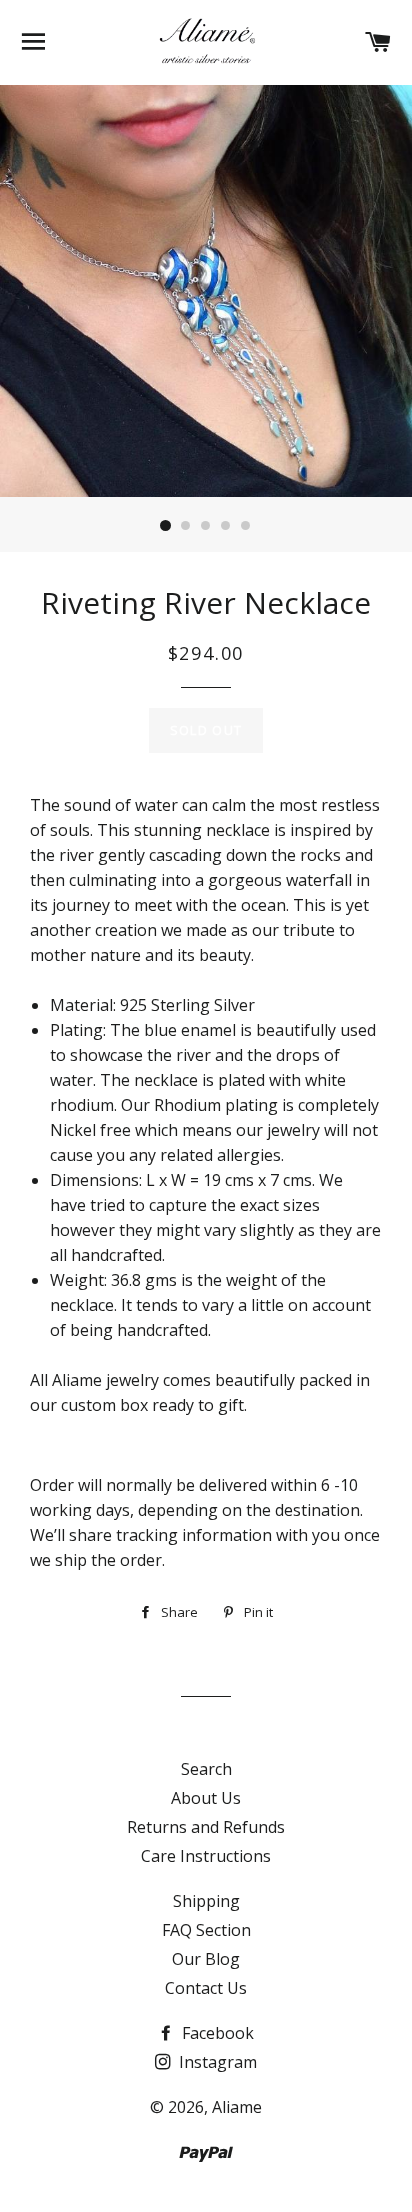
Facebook (216, 2033)
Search (206, 1769)
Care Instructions (206, 1856)
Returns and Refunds (206, 1827)
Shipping (206, 1901)
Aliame (237, 2107)
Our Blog (206, 1959)
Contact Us (206, 1988)
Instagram (216, 2062)
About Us (206, 1798)
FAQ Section (206, 1930)
